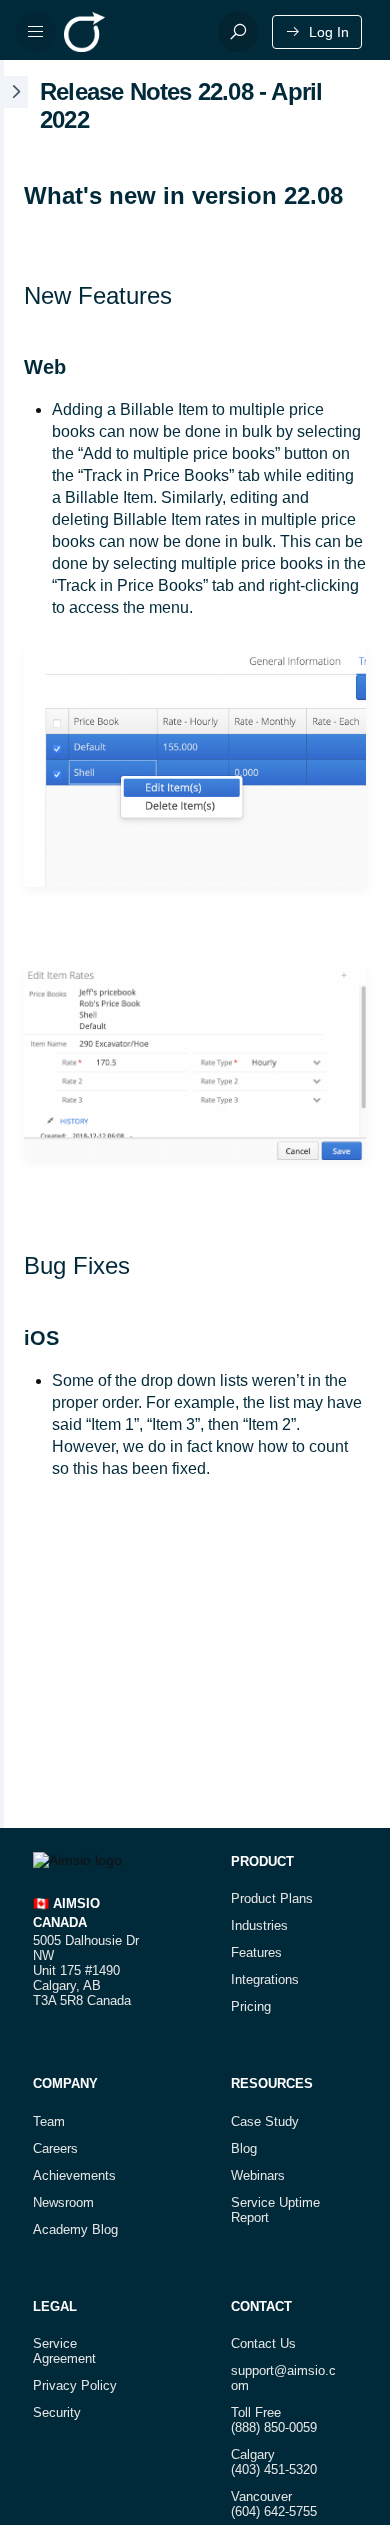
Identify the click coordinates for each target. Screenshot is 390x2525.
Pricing (251, 2006)
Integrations (265, 1979)
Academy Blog (75, 2229)
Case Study (265, 2121)
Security (57, 2412)
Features (256, 1952)
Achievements (74, 2175)
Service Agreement (64, 2351)
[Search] (238, 32)
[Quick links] (133, 32)
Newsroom (63, 2202)
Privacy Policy (75, 2385)
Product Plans (272, 1898)
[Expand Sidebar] (14, 944)
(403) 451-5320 (274, 2469)
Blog (244, 2148)
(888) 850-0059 (274, 2427)
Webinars (258, 2175)
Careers (55, 2148)
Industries (259, 1925)
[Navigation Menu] (36, 32)
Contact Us (263, 2343)
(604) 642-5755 (274, 2511)
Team (49, 2121)
